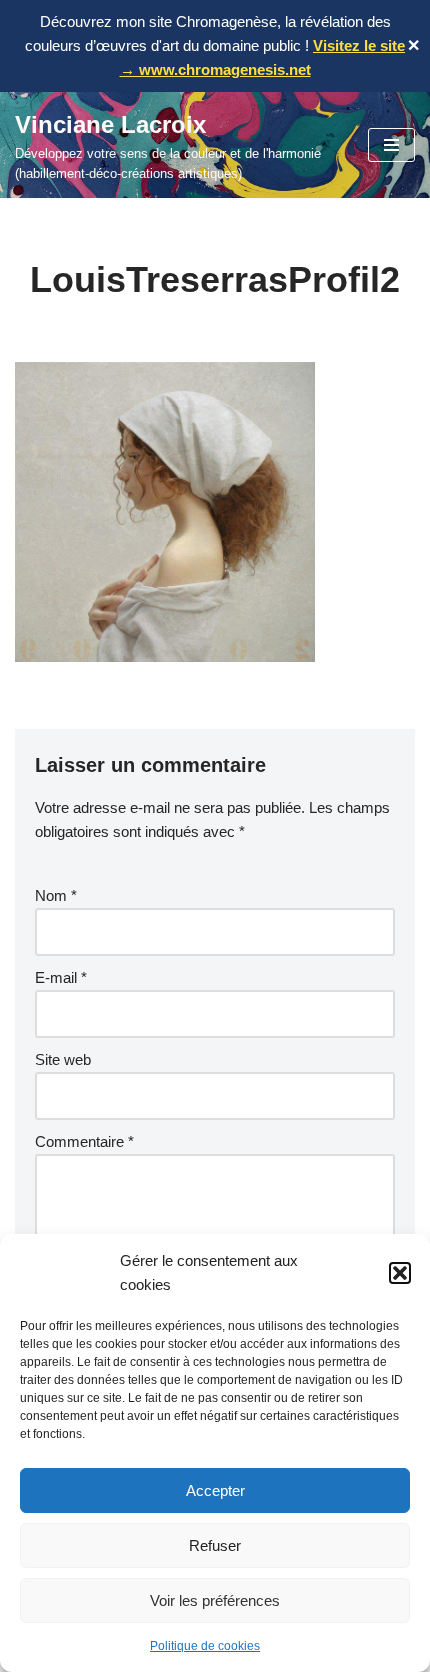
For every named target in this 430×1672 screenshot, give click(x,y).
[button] (400, 1273)
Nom (56, 895)
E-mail (61, 977)
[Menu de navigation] (391, 145)
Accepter (215, 1490)
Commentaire (84, 1141)
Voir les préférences (215, 1600)
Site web (63, 1059)
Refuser (215, 1545)
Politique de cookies (205, 1646)
